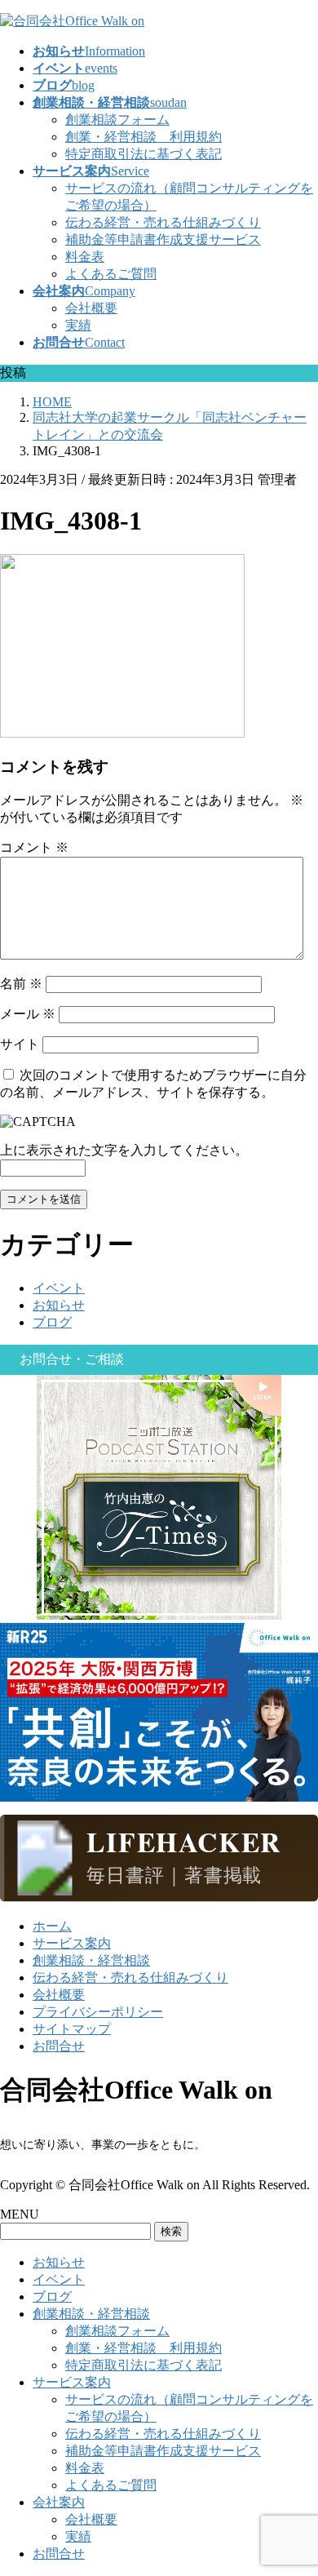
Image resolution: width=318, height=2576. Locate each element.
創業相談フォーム (117, 120)
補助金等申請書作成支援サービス (163, 239)
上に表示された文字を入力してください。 (124, 1150)
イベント (59, 1288)
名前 (21, 984)
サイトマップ (72, 2029)
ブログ (52, 1322)
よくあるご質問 (111, 274)
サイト (20, 1044)
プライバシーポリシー (98, 2012)
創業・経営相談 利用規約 (144, 137)
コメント (34, 847)
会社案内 (59, 2502)
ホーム (52, 1926)
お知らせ (59, 1305)
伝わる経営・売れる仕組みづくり (163, 222)
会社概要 (91, 308)
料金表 (85, 257)
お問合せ (59, 2046)
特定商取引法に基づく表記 (144, 154)
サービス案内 (72, 1943)
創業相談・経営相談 (91, 1960)
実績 (78, 325)
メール (28, 1014)
